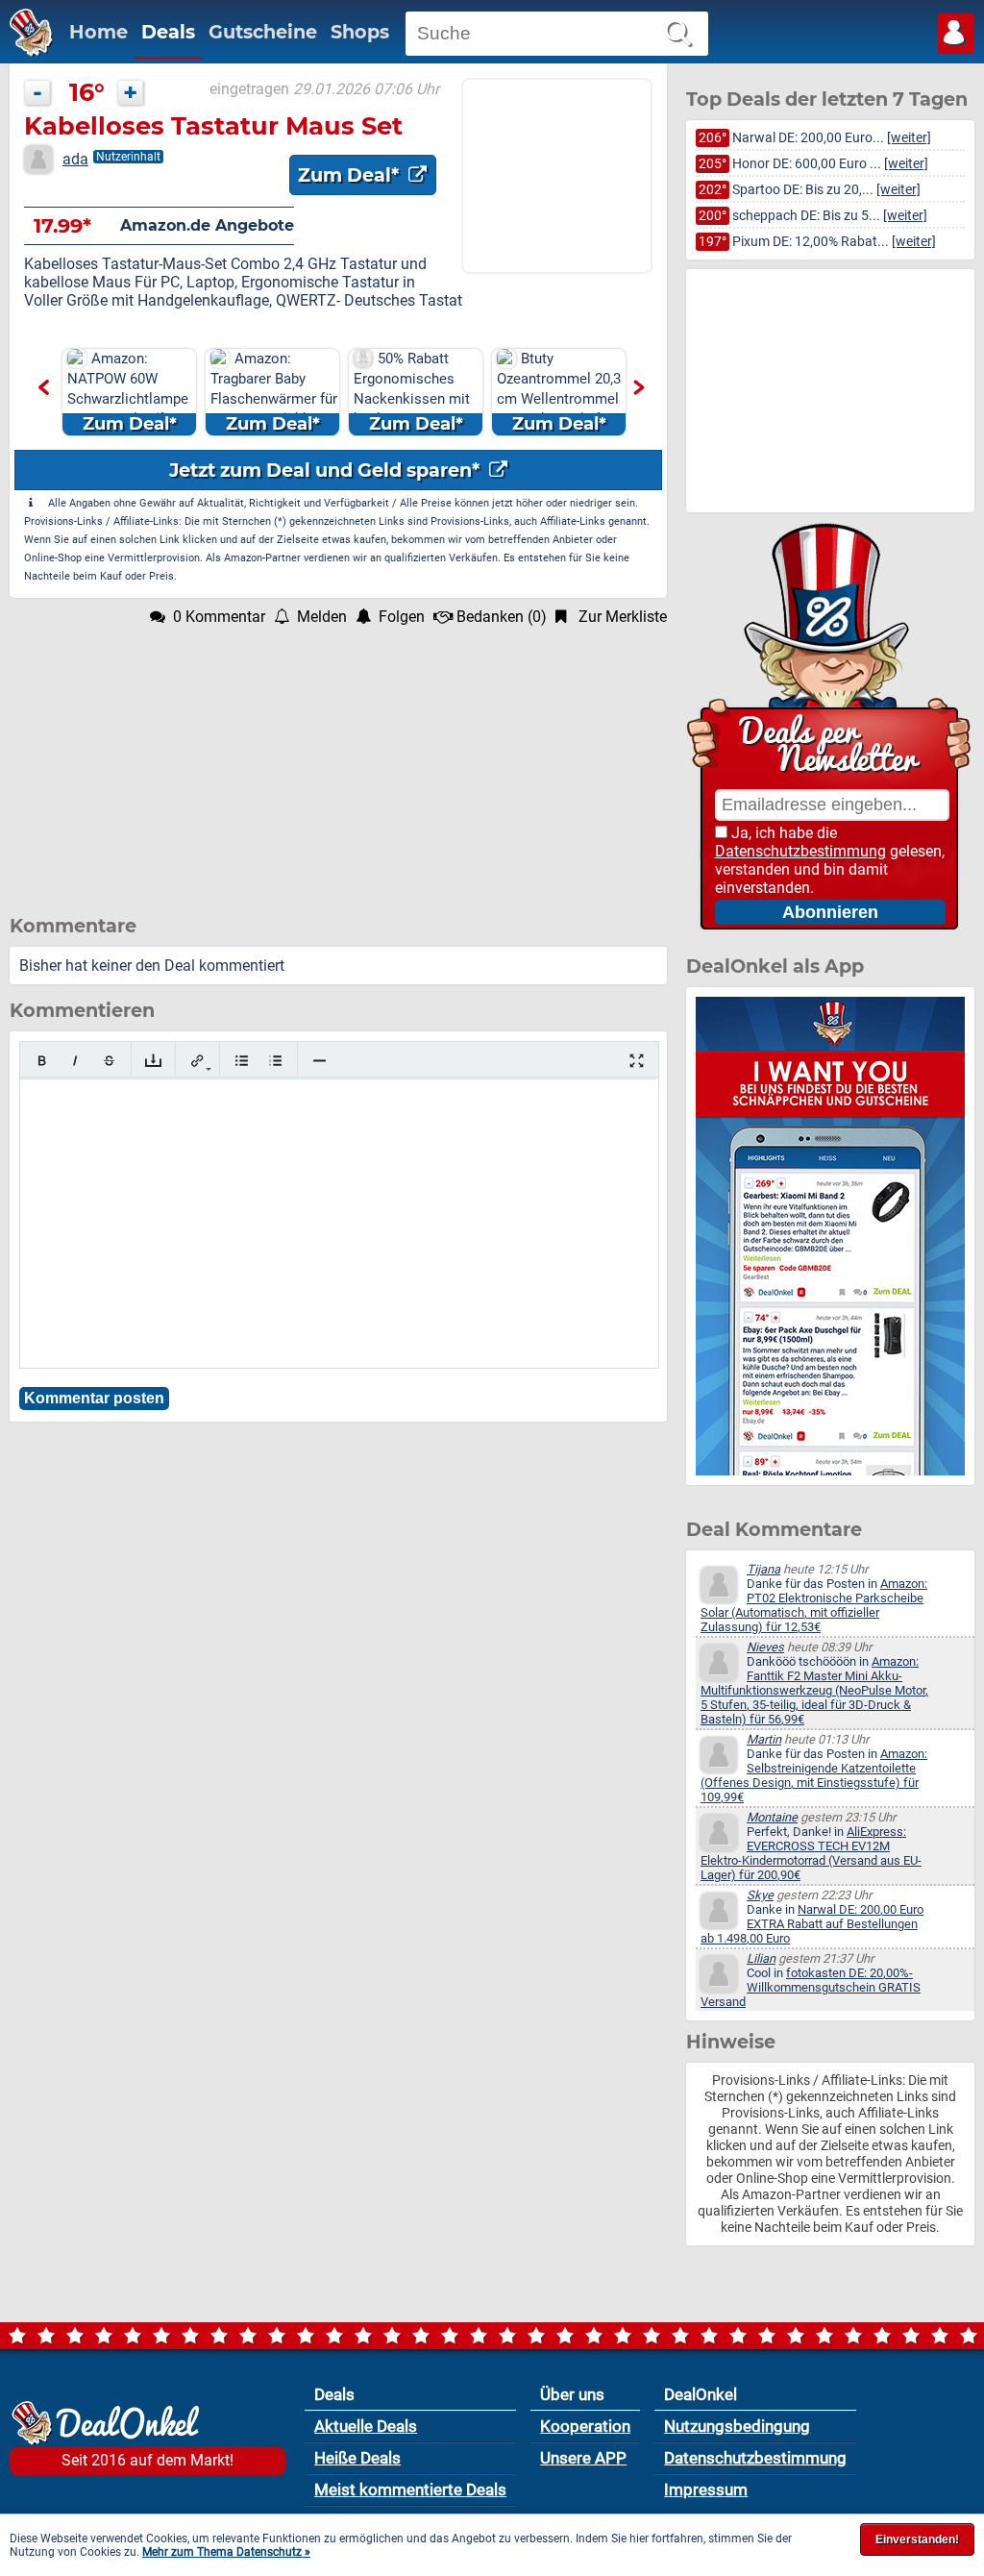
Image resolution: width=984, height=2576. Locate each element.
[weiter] (909, 138)
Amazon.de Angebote (207, 225)
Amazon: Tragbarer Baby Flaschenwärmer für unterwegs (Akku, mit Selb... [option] (274, 393)
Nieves (765, 1647)
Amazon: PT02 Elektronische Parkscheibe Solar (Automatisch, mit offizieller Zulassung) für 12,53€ (814, 1605)
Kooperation (585, 2426)
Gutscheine (263, 32)
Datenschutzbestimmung (800, 851)
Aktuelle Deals (366, 2426)
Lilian (761, 1958)
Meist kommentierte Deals (410, 2489)
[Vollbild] (637, 1061)
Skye (760, 1895)
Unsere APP (583, 2458)
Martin (764, 1739)
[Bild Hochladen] (153, 1061)
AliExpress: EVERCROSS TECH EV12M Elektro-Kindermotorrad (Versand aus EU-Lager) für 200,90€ (811, 1853)
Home (98, 32)
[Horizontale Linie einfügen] (320, 1061)
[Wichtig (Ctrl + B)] (42, 1061)
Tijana (763, 1569)
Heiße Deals (357, 2458)
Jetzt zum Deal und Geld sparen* (327, 470)
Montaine (772, 1817)
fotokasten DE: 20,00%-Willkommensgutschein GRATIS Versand (811, 1987)
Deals (168, 32)
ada (75, 159)
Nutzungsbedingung (737, 2426)
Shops (360, 32)
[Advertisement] (338, 760)
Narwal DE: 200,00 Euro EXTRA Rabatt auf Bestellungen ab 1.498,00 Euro (812, 1924)
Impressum (706, 2489)
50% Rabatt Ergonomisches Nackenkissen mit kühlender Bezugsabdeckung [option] (412, 393)
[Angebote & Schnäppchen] (26, 51)
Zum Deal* (351, 175)
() (502, 617)
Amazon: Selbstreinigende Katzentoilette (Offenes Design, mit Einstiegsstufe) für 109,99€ (814, 1775)
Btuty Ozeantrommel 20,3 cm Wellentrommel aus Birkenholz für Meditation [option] (559, 393)
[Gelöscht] (109, 1061)
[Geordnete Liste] (275, 1061)
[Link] (197, 1061)
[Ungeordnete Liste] (242, 1061)
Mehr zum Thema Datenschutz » (226, 2552)
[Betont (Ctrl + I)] (75, 1061)
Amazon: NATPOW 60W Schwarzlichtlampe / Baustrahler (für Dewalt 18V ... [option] (128, 393)
